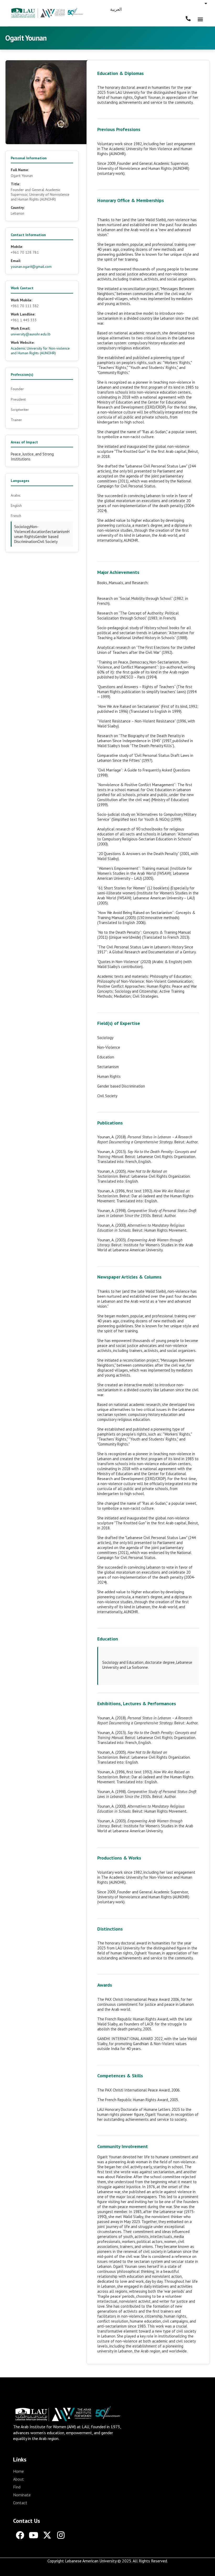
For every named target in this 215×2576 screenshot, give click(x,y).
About (18, 2479)
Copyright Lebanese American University (82, 2561)
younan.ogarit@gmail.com (31, 267)
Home (18, 2471)
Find (17, 2487)
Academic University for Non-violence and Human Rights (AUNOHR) (40, 351)
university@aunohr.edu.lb (31, 334)
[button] (200, 19)
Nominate (22, 2495)
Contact (20, 2503)
